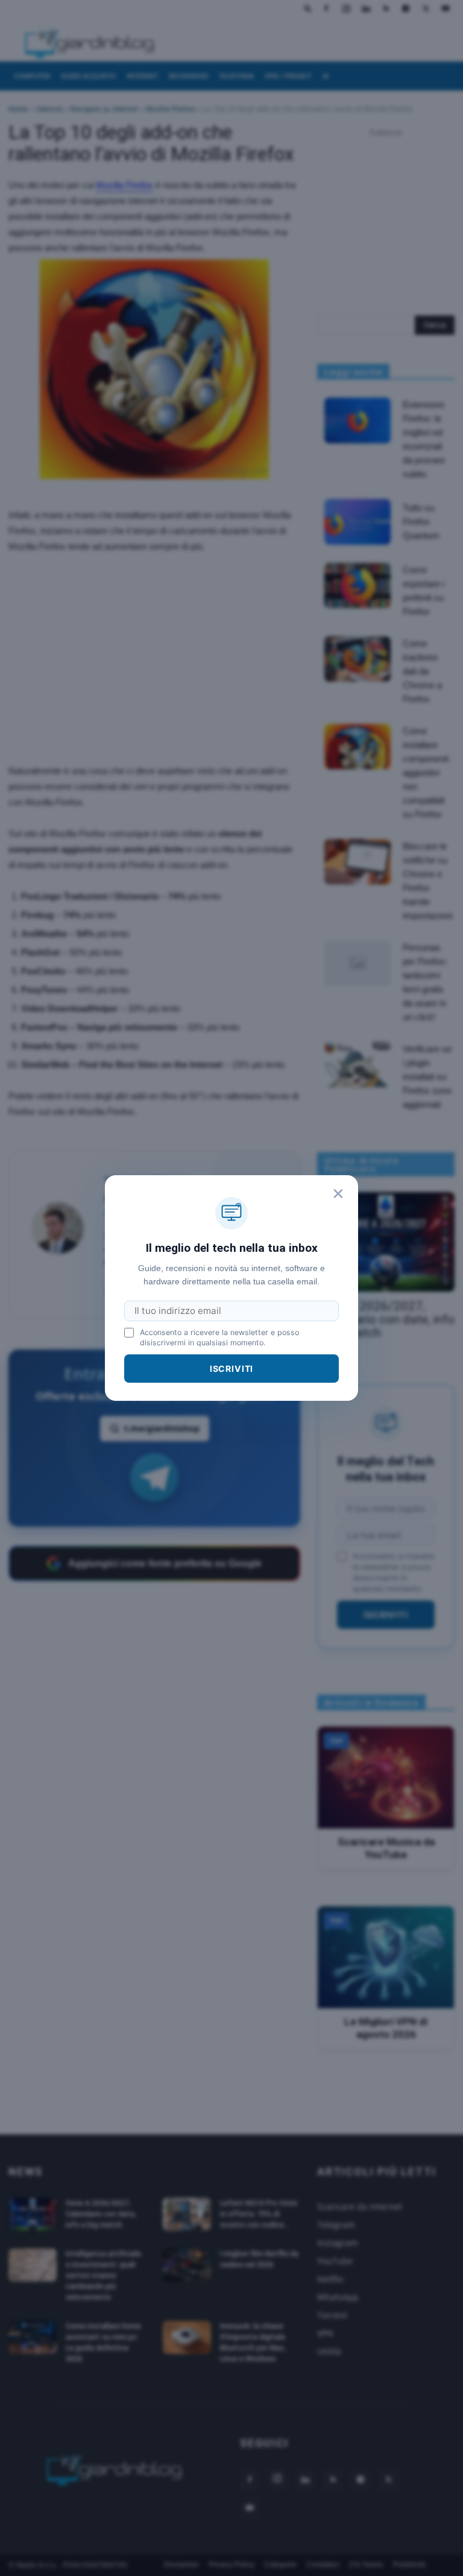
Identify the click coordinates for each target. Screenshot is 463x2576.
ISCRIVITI (232, 1369)
